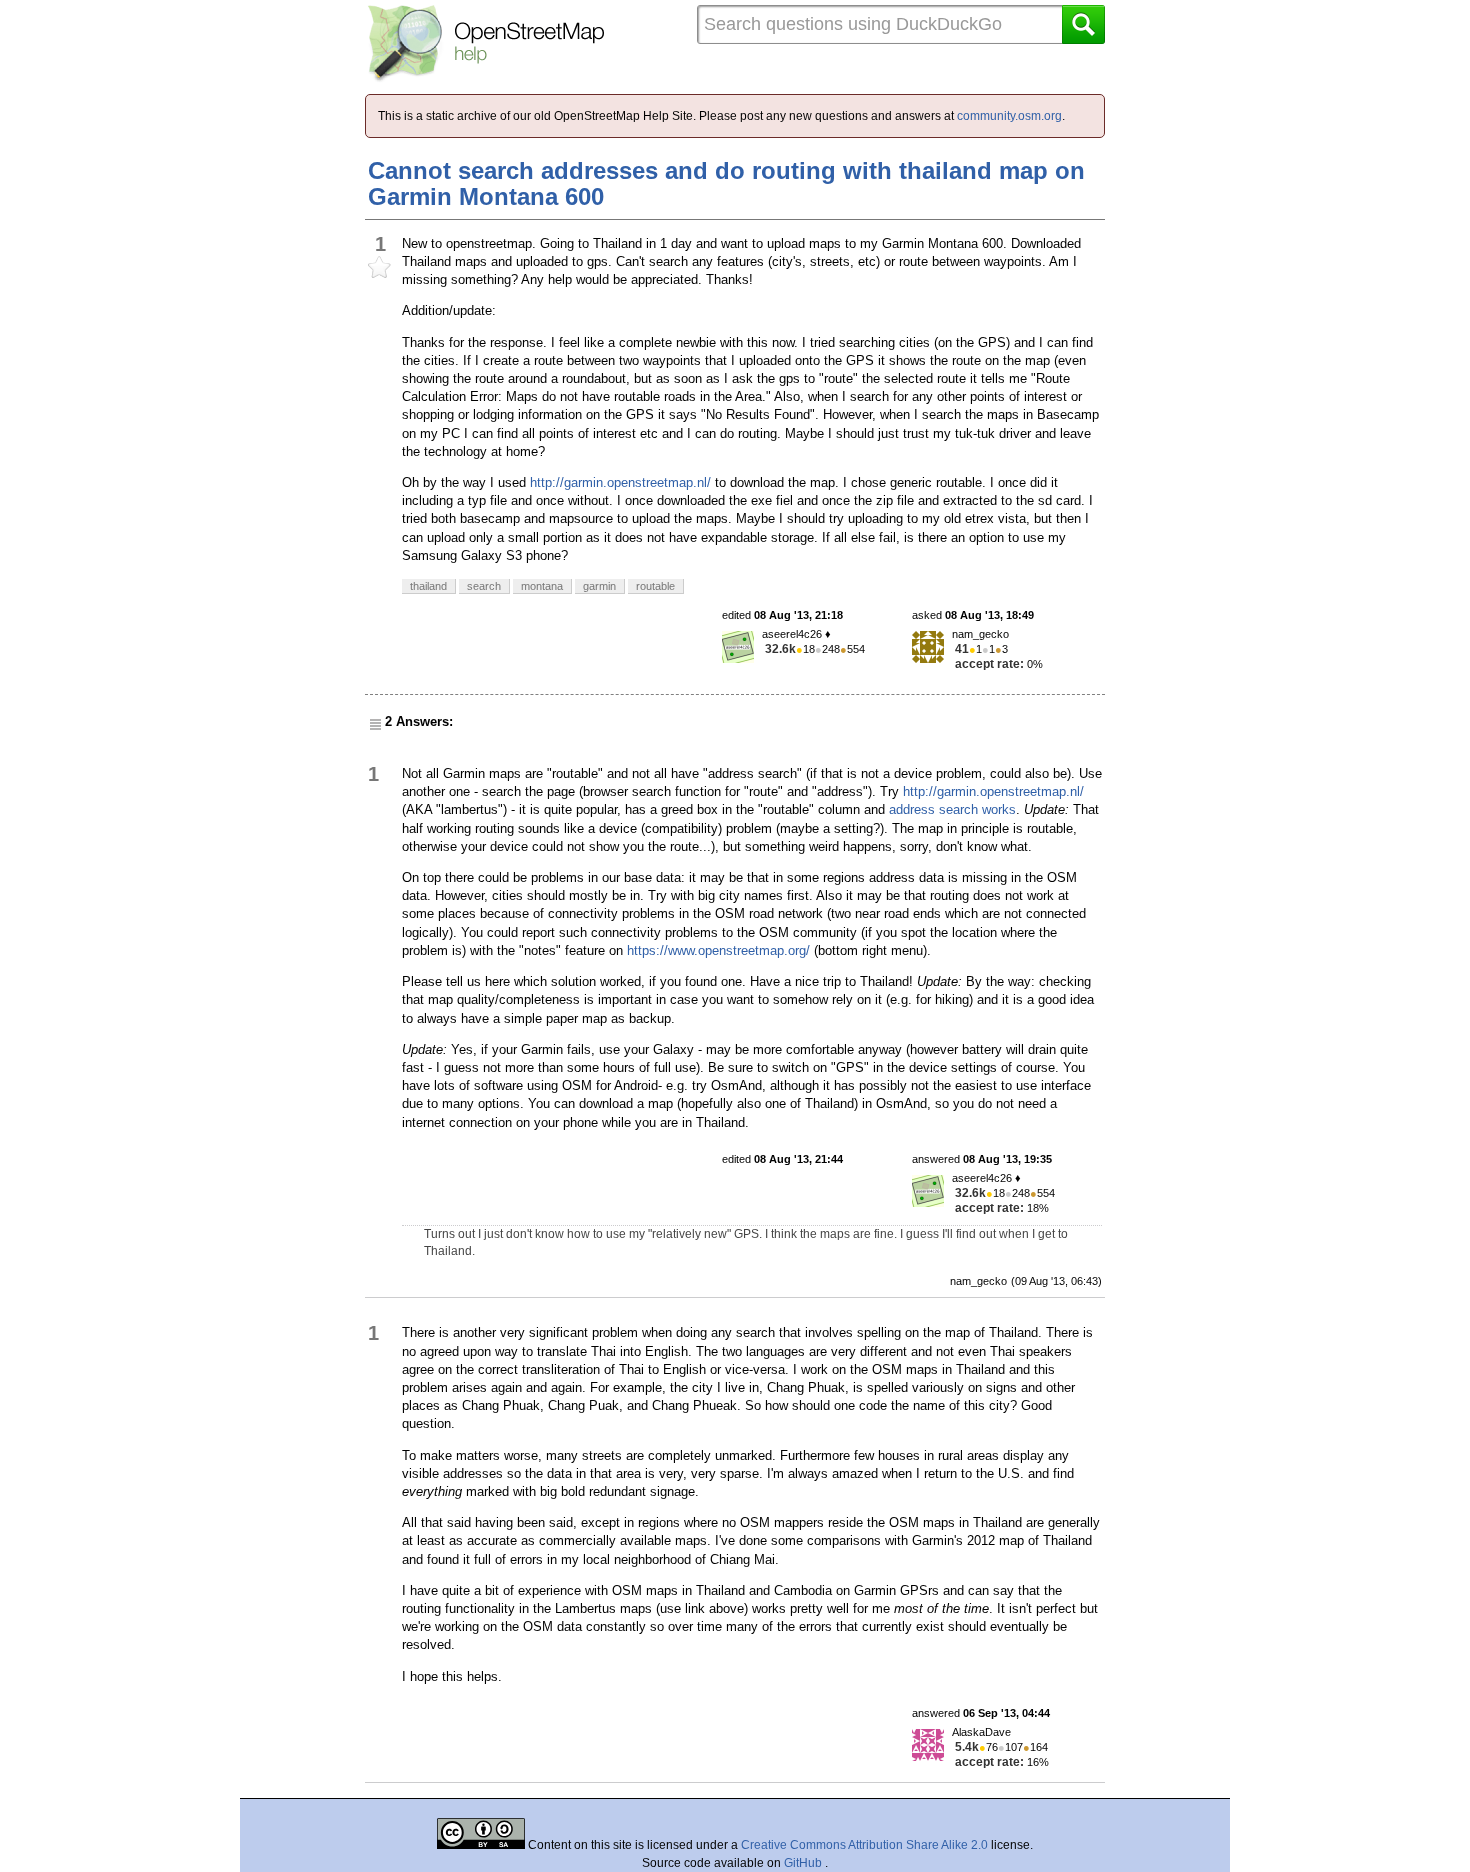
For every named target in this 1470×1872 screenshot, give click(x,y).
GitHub (804, 1863)
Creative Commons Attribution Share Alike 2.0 (864, 1845)
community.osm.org (1009, 116)
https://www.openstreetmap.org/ (718, 950)
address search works (952, 809)
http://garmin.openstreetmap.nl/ (620, 482)
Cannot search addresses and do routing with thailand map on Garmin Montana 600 (726, 183)
